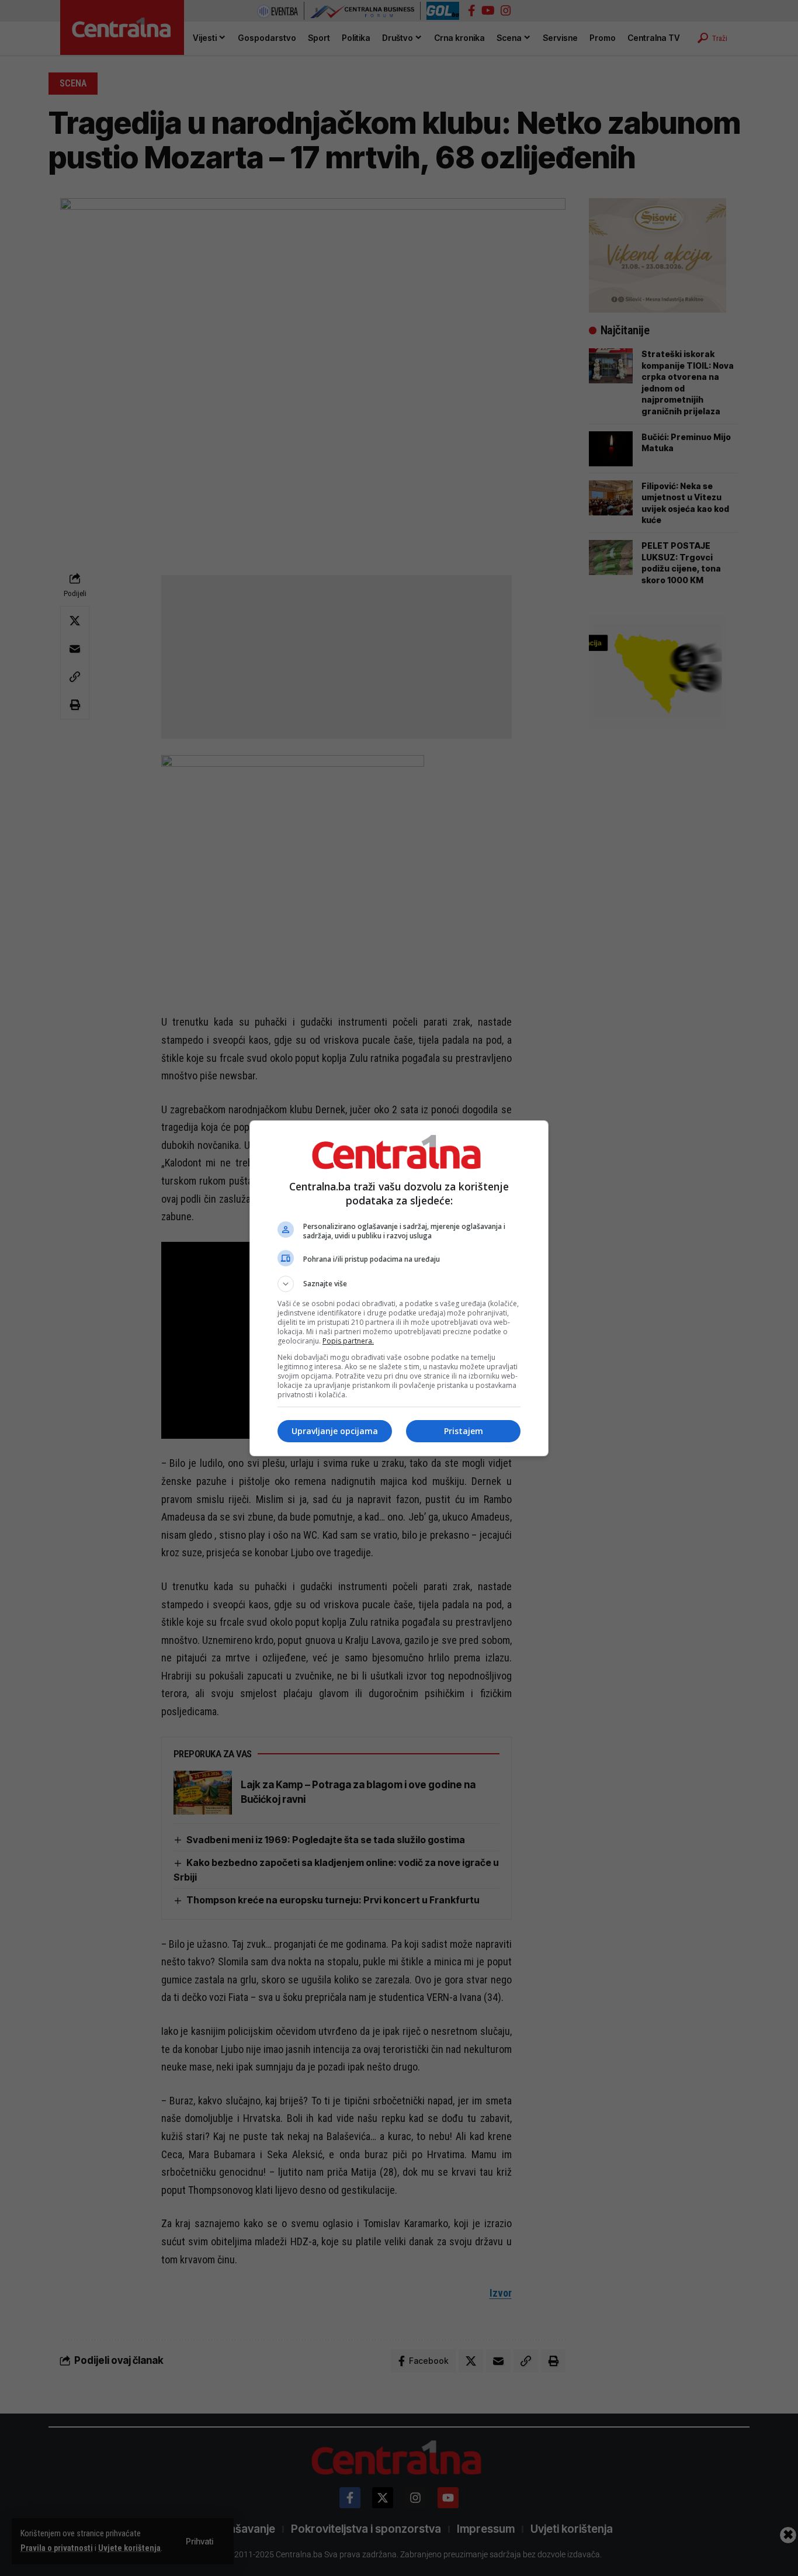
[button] (399, 1284)
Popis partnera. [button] (348, 1341)
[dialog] (399, 1288)
